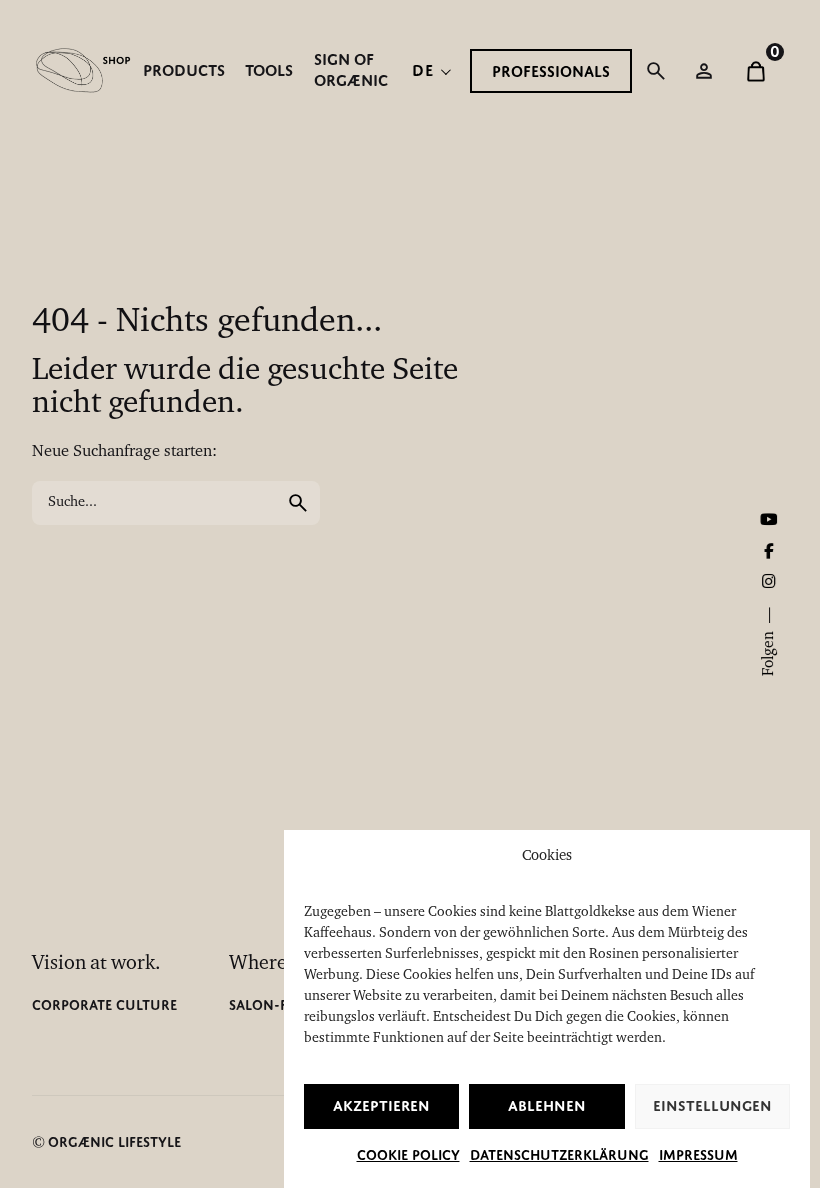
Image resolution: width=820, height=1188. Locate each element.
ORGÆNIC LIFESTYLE (114, 1142)
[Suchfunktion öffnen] (656, 71)
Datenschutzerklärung (559, 1155)
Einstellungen (712, 1106)
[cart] (756, 71)
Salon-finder (278, 1005)
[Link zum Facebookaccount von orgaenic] (768, 553)
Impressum (698, 1155)
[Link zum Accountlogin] (704, 71)
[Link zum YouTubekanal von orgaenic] (768, 521)
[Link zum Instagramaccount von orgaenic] (768, 583)
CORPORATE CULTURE (104, 1005)
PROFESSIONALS (551, 71)
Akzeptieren (381, 1106)
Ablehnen (547, 1106)
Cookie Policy (408, 1155)
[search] (298, 503)
